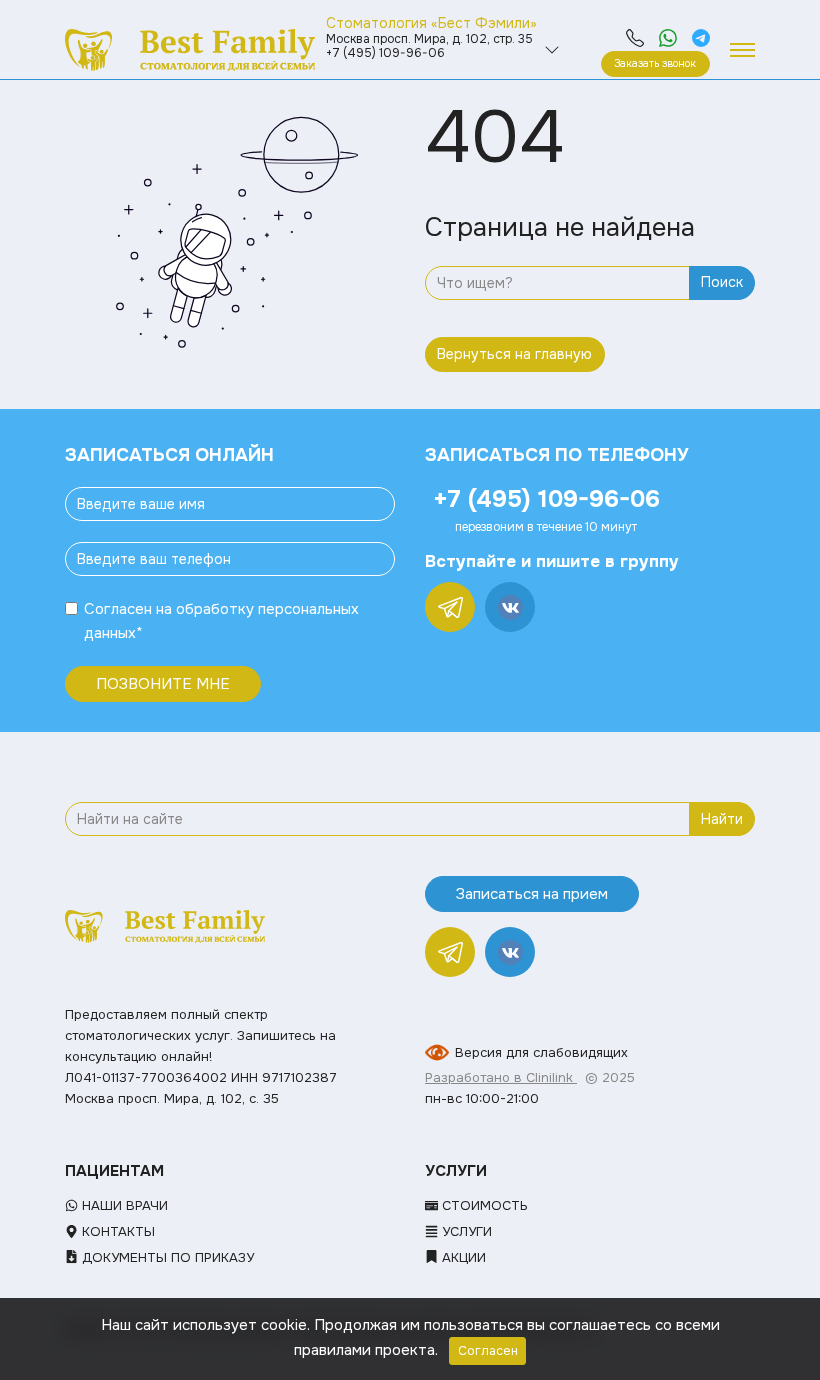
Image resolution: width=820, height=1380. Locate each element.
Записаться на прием (532, 894)
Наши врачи (123, 1205)
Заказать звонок (655, 63)
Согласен (118, 609)
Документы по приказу (166, 1257)
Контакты (116, 1231)
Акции (462, 1257)
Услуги (465, 1231)
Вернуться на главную (514, 354)
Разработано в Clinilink (501, 1077)
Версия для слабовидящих (541, 1052)
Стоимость (483, 1205)
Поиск (722, 282)
